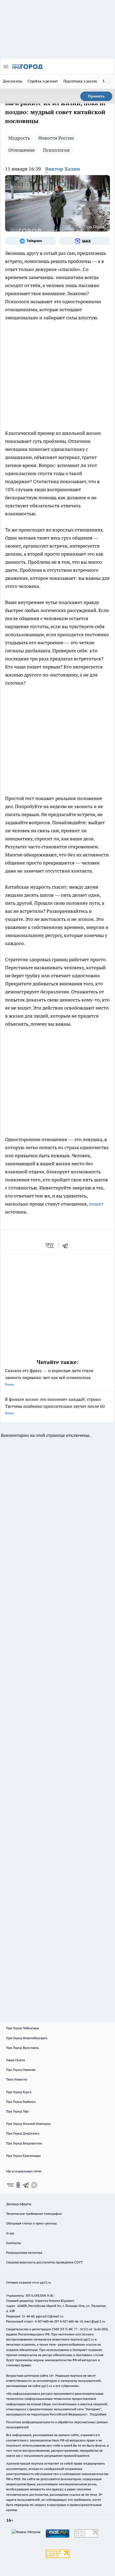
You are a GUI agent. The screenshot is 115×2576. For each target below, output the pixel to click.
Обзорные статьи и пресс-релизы (31, 2223)
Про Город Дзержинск (23, 2133)
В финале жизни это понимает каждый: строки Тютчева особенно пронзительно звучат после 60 (55, 1406)
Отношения (22, 150)
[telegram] (67, 1246)
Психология (56, 150)
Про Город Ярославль (22, 2048)
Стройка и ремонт (43, 81)
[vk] (50, 1246)
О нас (10, 2233)
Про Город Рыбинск (21, 2102)
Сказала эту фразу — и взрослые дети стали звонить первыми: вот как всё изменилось (49, 1377)
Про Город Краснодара (23, 2156)
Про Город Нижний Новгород (28, 2124)
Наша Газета (16, 2060)
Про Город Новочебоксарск (27, 2038)
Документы (12, 81)
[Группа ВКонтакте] (10, 2185)
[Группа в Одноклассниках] (18, 2185)
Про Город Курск (19, 2092)
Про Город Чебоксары (23, 2028)
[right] (110, 82)
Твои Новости (17, 2079)
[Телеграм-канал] (31, 241)
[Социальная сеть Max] (84, 241)
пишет (96, 1204)
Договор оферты (19, 2204)
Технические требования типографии (34, 2214)
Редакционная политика (24, 2253)
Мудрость (19, 138)
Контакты (14, 2243)
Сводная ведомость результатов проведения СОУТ (44, 2262)
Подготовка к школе (80, 81)
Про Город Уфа (17, 2111)
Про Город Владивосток (24, 2143)
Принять (96, 96)
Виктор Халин (63, 169)
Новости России (56, 138)
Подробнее (98, 2414)
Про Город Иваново (21, 2070)
